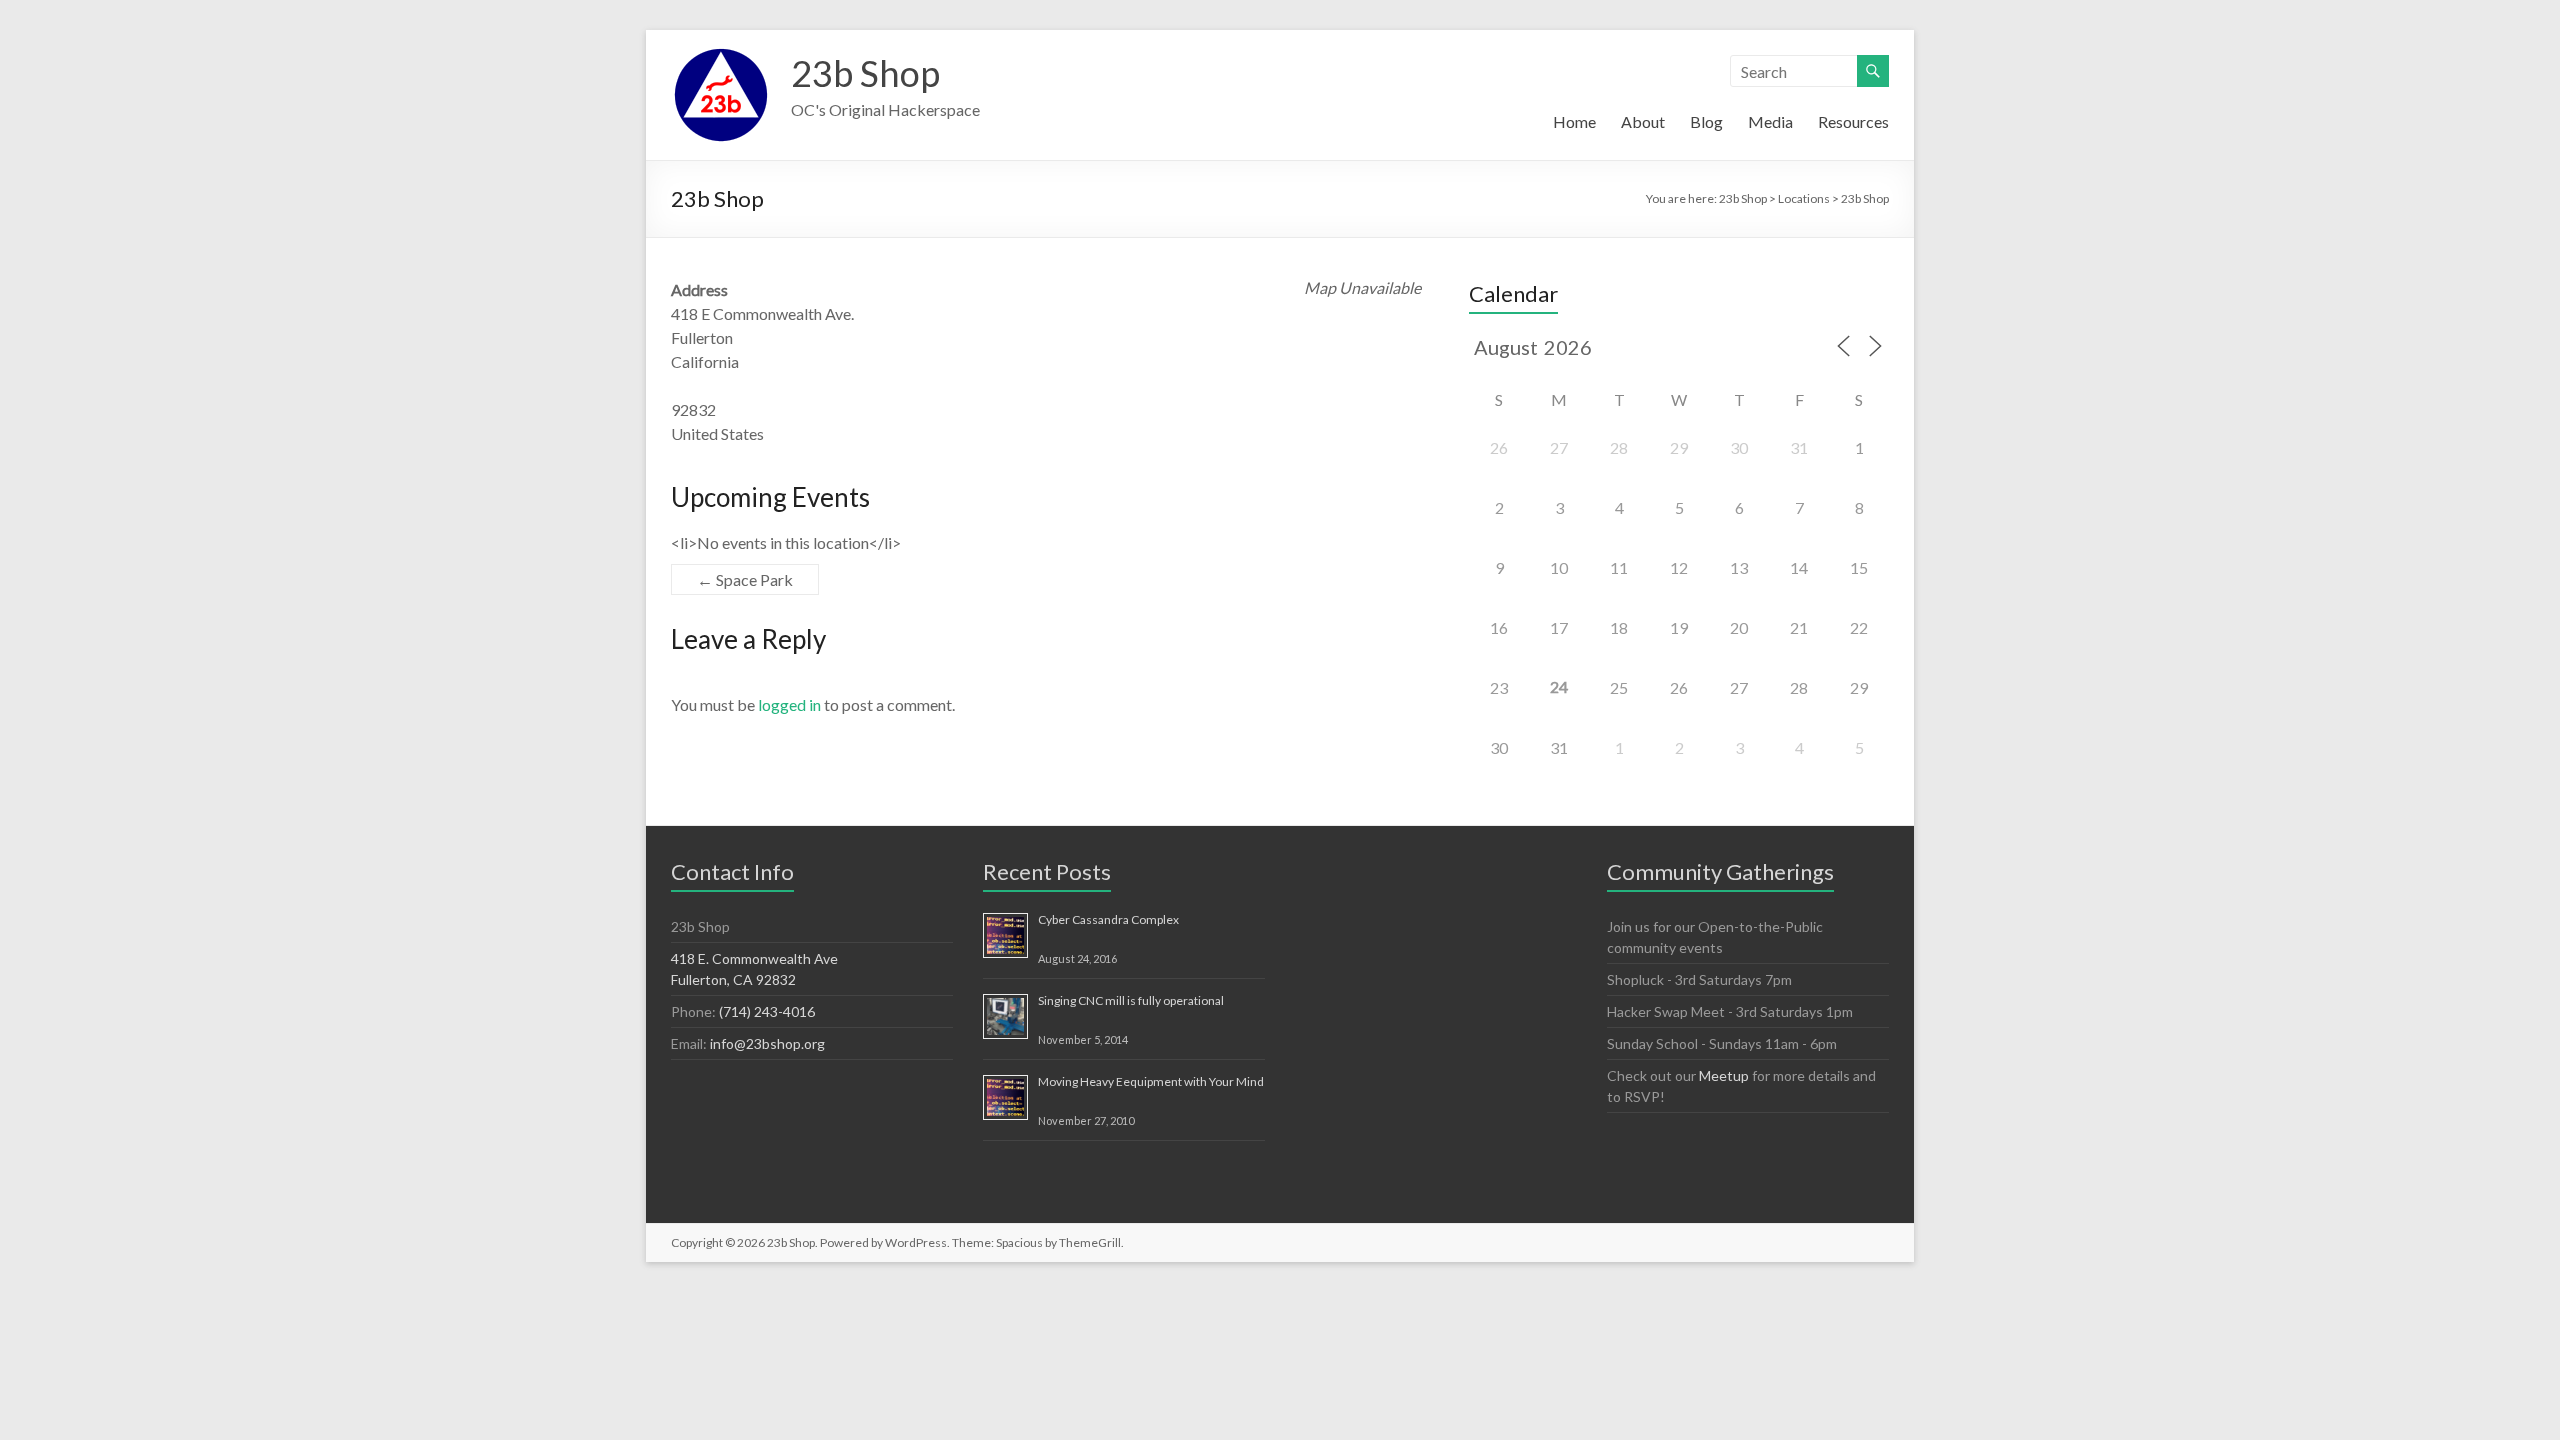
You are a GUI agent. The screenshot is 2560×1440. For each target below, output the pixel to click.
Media (1770, 121)
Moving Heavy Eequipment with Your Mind (1151, 1081)
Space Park (745, 579)
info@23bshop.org (767, 1043)
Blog (1706, 121)
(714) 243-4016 (767, 1011)
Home (1574, 121)
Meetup (1724, 1075)
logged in (789, 704)
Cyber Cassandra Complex (1108, 919)
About (1643, 121)
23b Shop (865, 73)
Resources (1853, 121)
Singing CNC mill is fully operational (1131, 1000)
